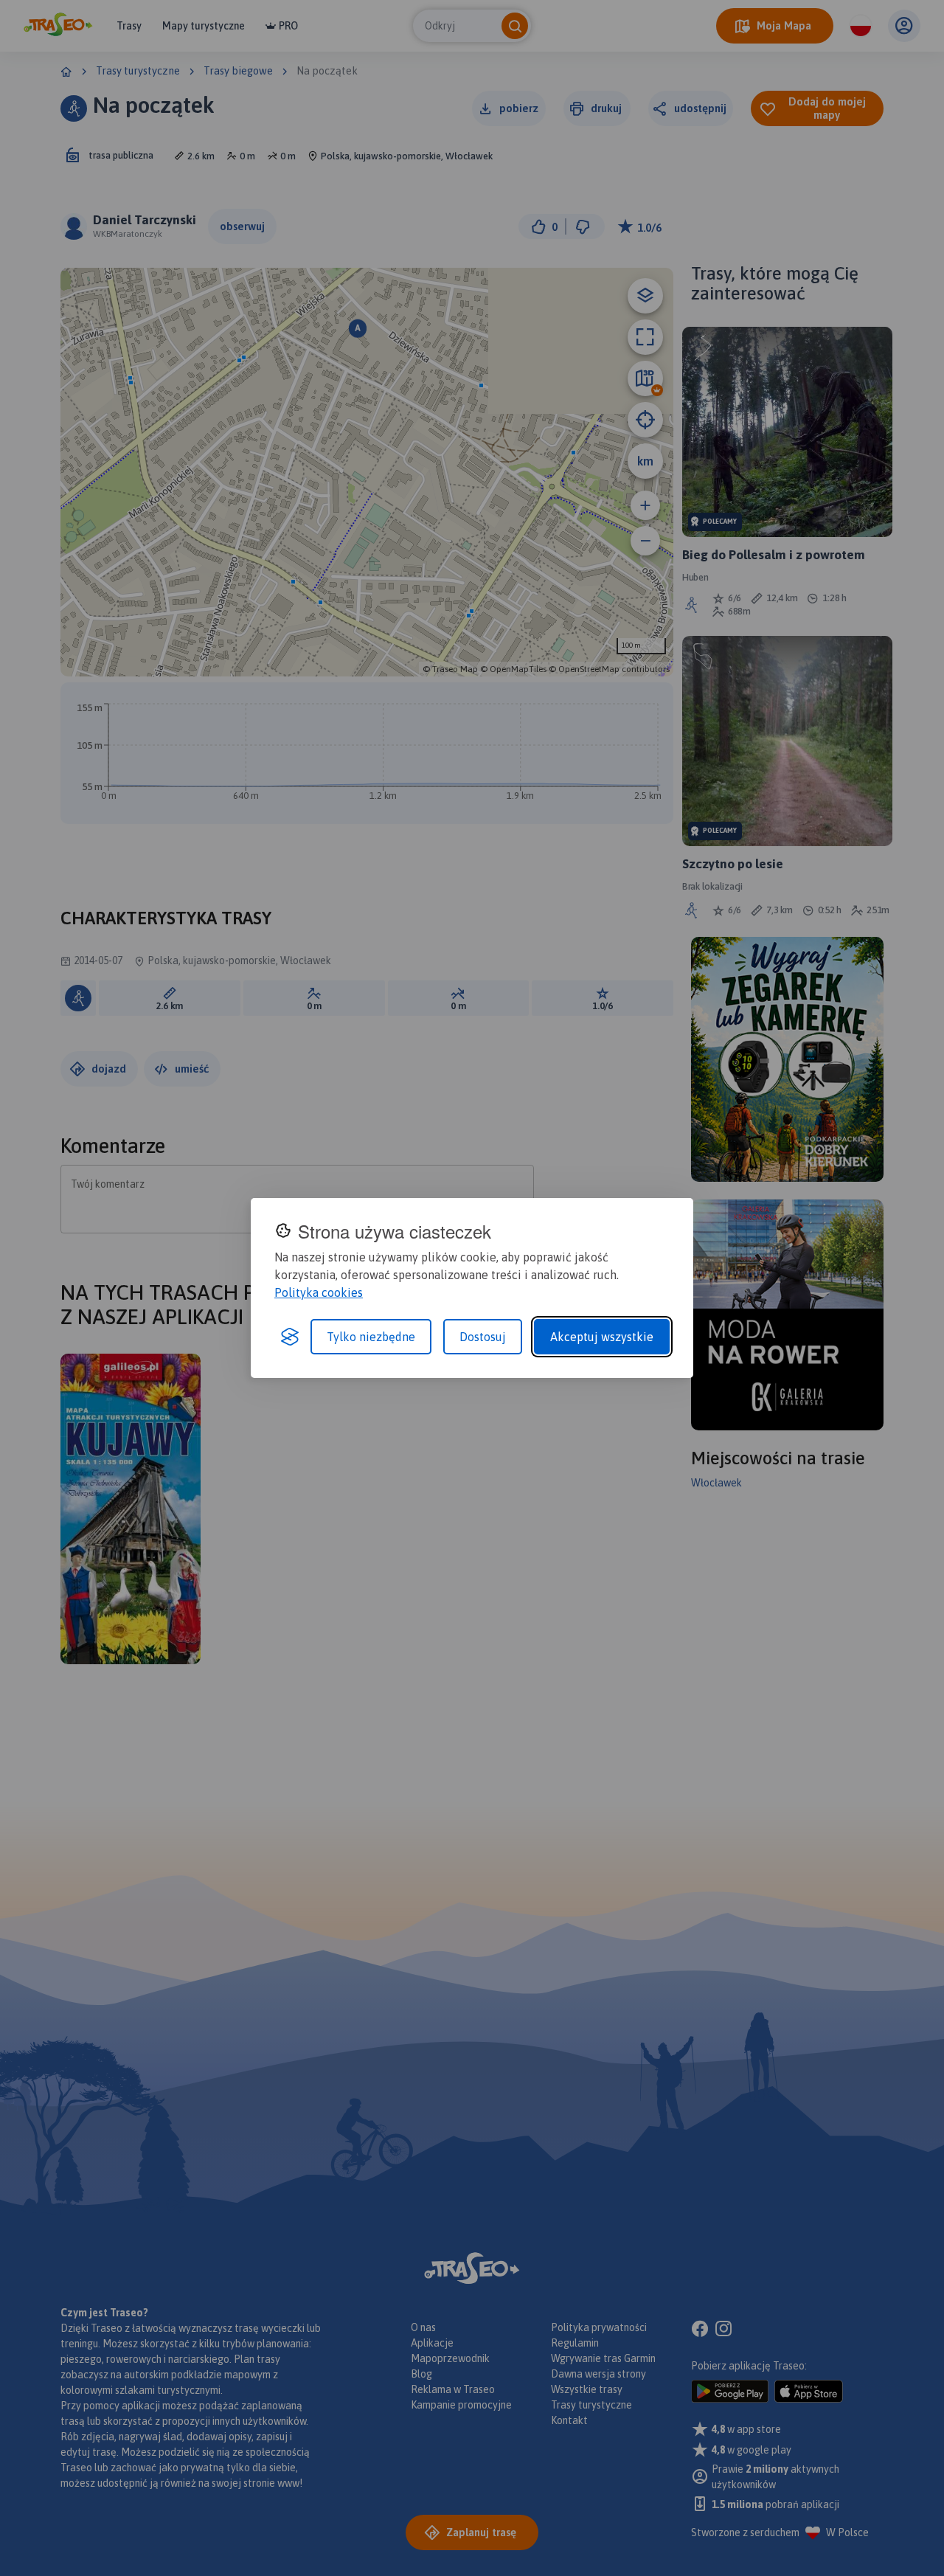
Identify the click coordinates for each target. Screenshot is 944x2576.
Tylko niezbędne (371, 1337)
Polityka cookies (319, 1292)
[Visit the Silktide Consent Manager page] (290, 1337)
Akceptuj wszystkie (602, 1337)
